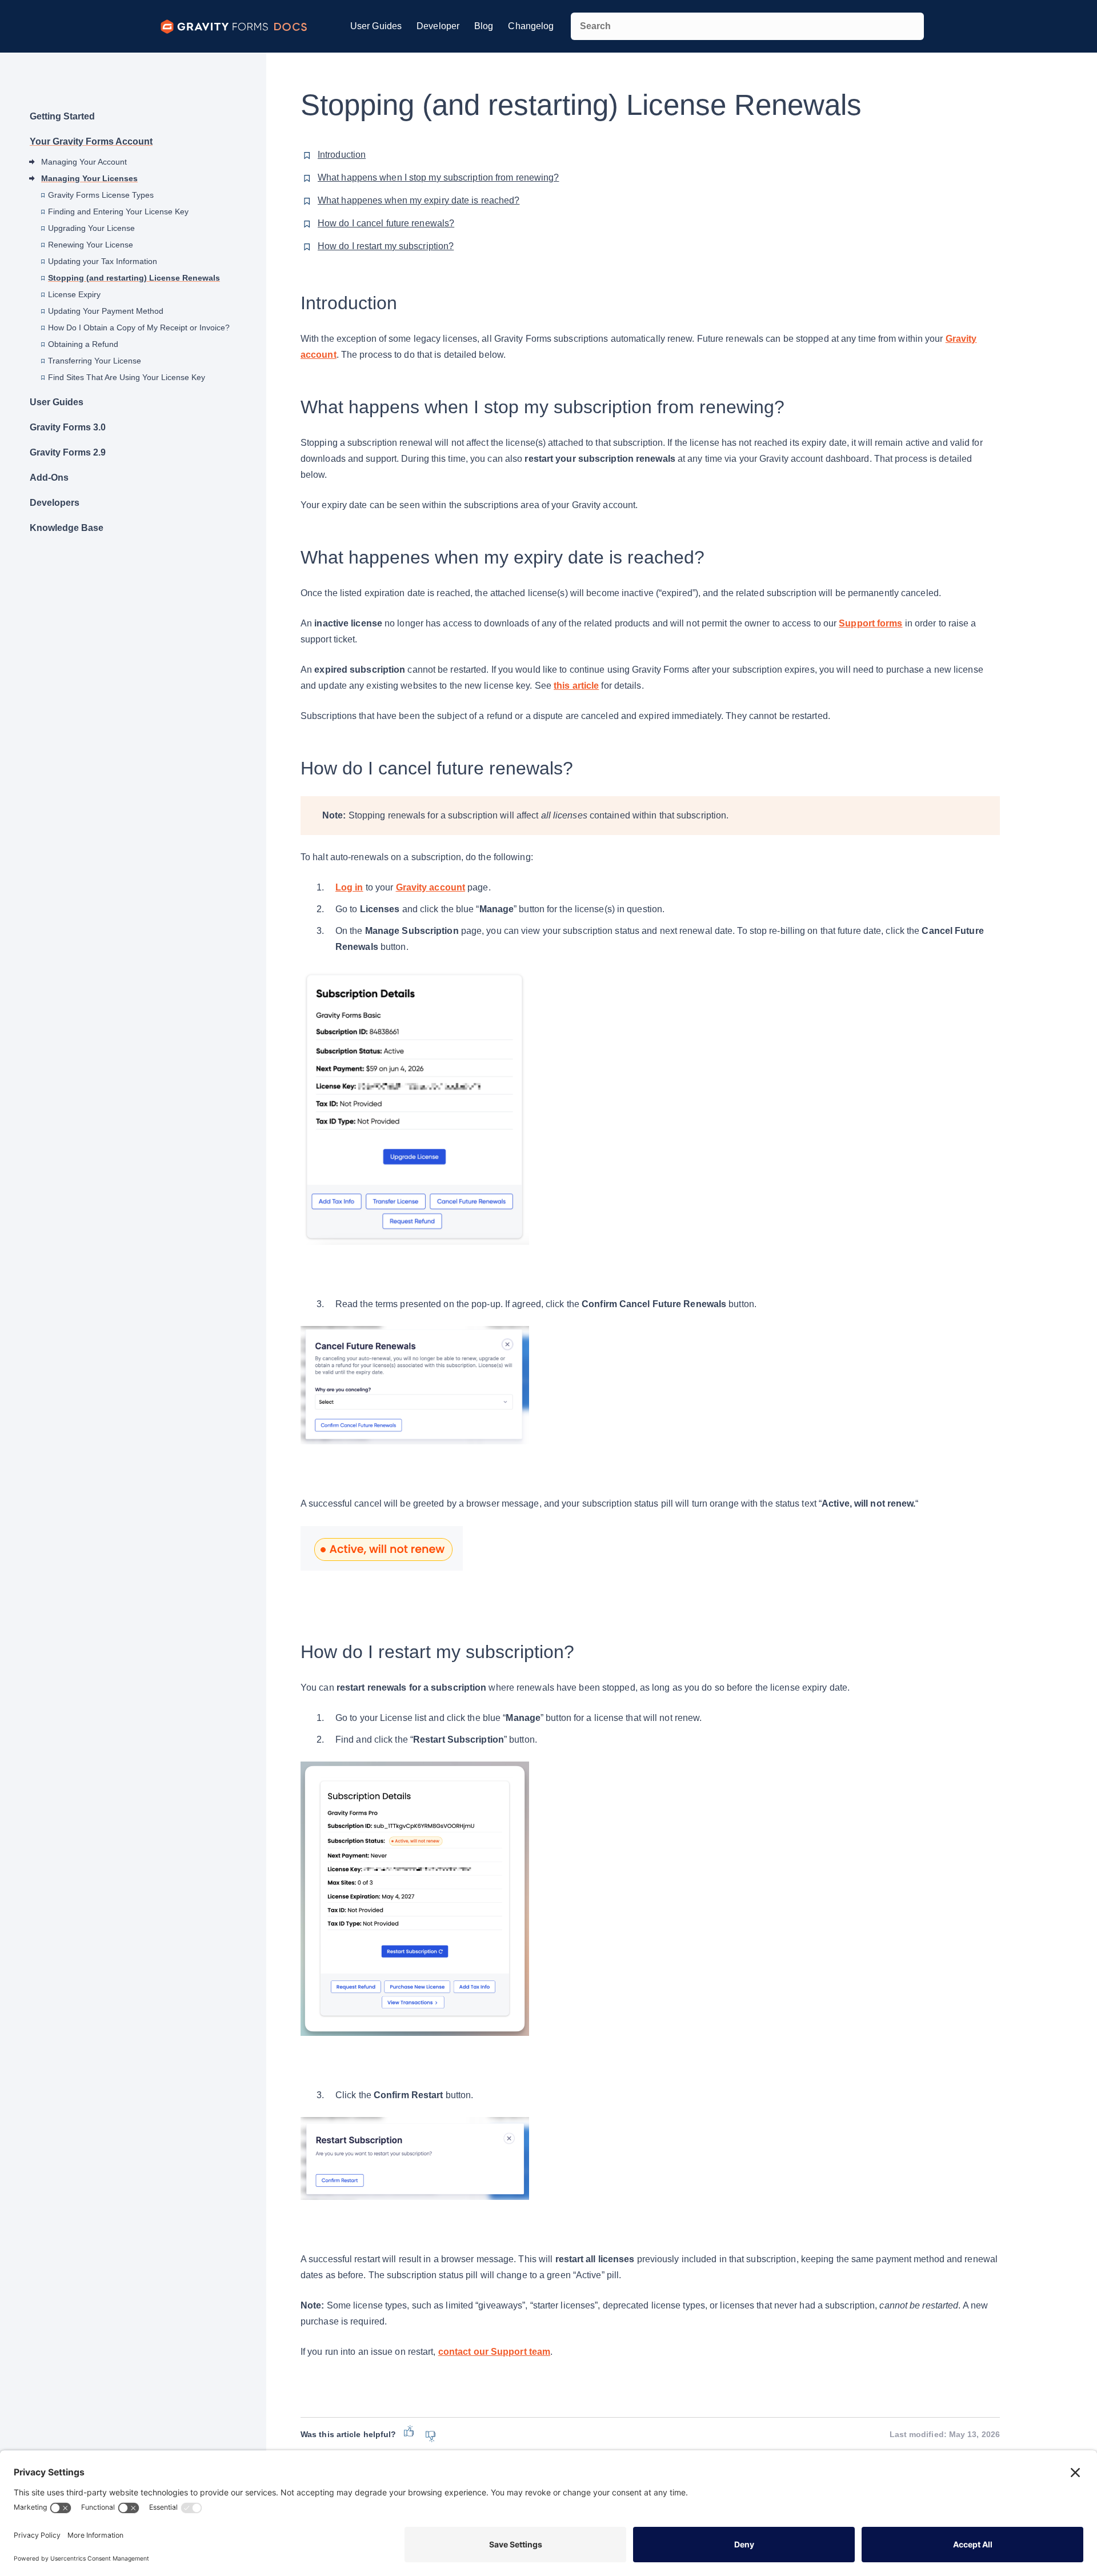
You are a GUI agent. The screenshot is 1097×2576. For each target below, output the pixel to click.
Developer (438, 26)
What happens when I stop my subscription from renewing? (439, 177)
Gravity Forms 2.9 (68, 452)
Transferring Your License (95, 361)
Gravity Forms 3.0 (68, 427)
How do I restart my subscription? (386, 246)
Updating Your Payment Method (106, 311)
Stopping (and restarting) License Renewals (134, 278)
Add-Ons (49, 478)
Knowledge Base (67, 528)
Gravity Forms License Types (101, 195)
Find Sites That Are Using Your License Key (127, 377)
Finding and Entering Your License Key (118, 211)
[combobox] (747, 26)
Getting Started (62, 116)
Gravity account (431, 887)
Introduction (342, 155)
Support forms (870, 623)
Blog (484, 26)
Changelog (531, 26)
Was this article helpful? (348, 2434)
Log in (349, 887)
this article (576, 686)
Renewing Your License (91, 245)
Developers (55, 503)
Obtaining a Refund (83, 344)
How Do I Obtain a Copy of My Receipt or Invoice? (139, 328)
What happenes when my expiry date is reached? (419, 200)
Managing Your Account (84, 162)
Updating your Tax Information (103, 261)
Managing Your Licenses (89, 178)
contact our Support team (494, 2352)
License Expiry (74, 294)
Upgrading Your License (91, 228)
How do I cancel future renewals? (386, 223)
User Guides (376, 26)
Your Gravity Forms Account (91, 141)
